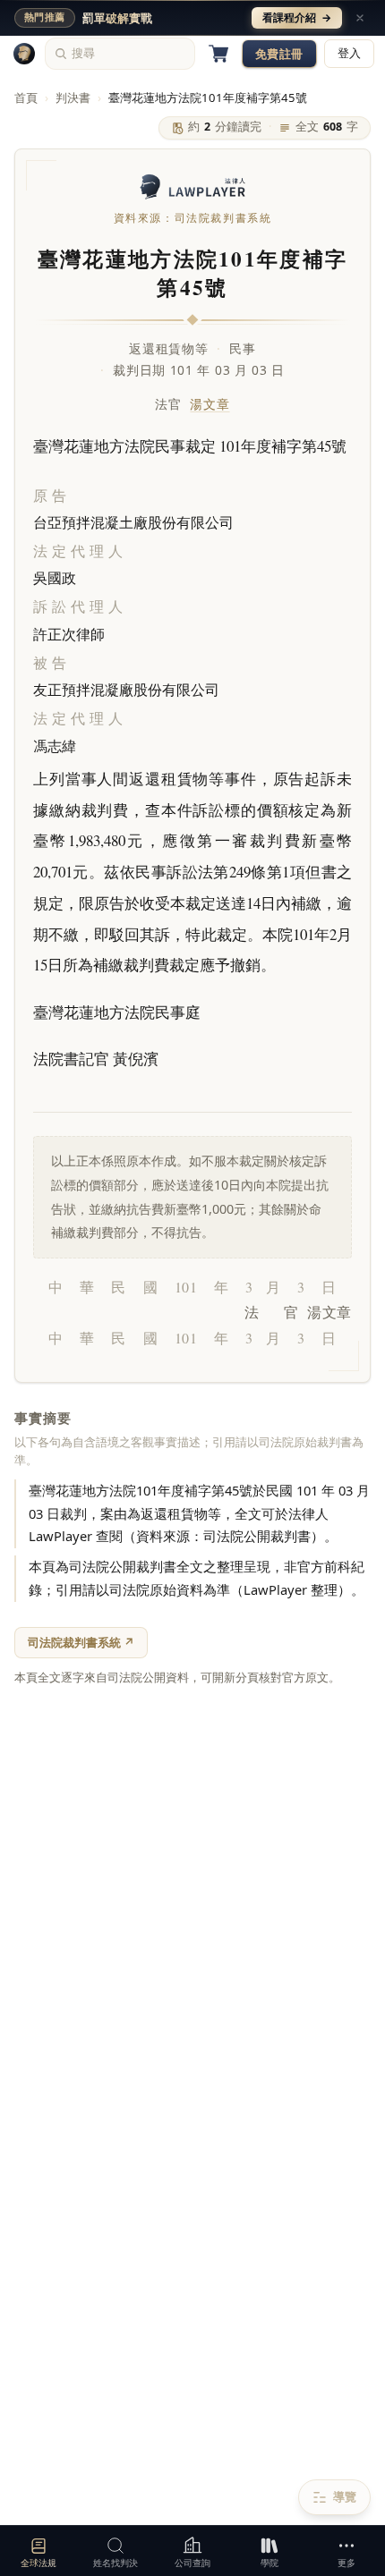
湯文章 (210, 404)
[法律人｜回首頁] (24, 54)
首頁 (26, 97)
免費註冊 (279, 54)
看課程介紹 (297, 17)
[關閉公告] (360, 18)
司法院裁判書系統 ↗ (81, 1642)
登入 (349, 53)
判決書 (73, 97)
